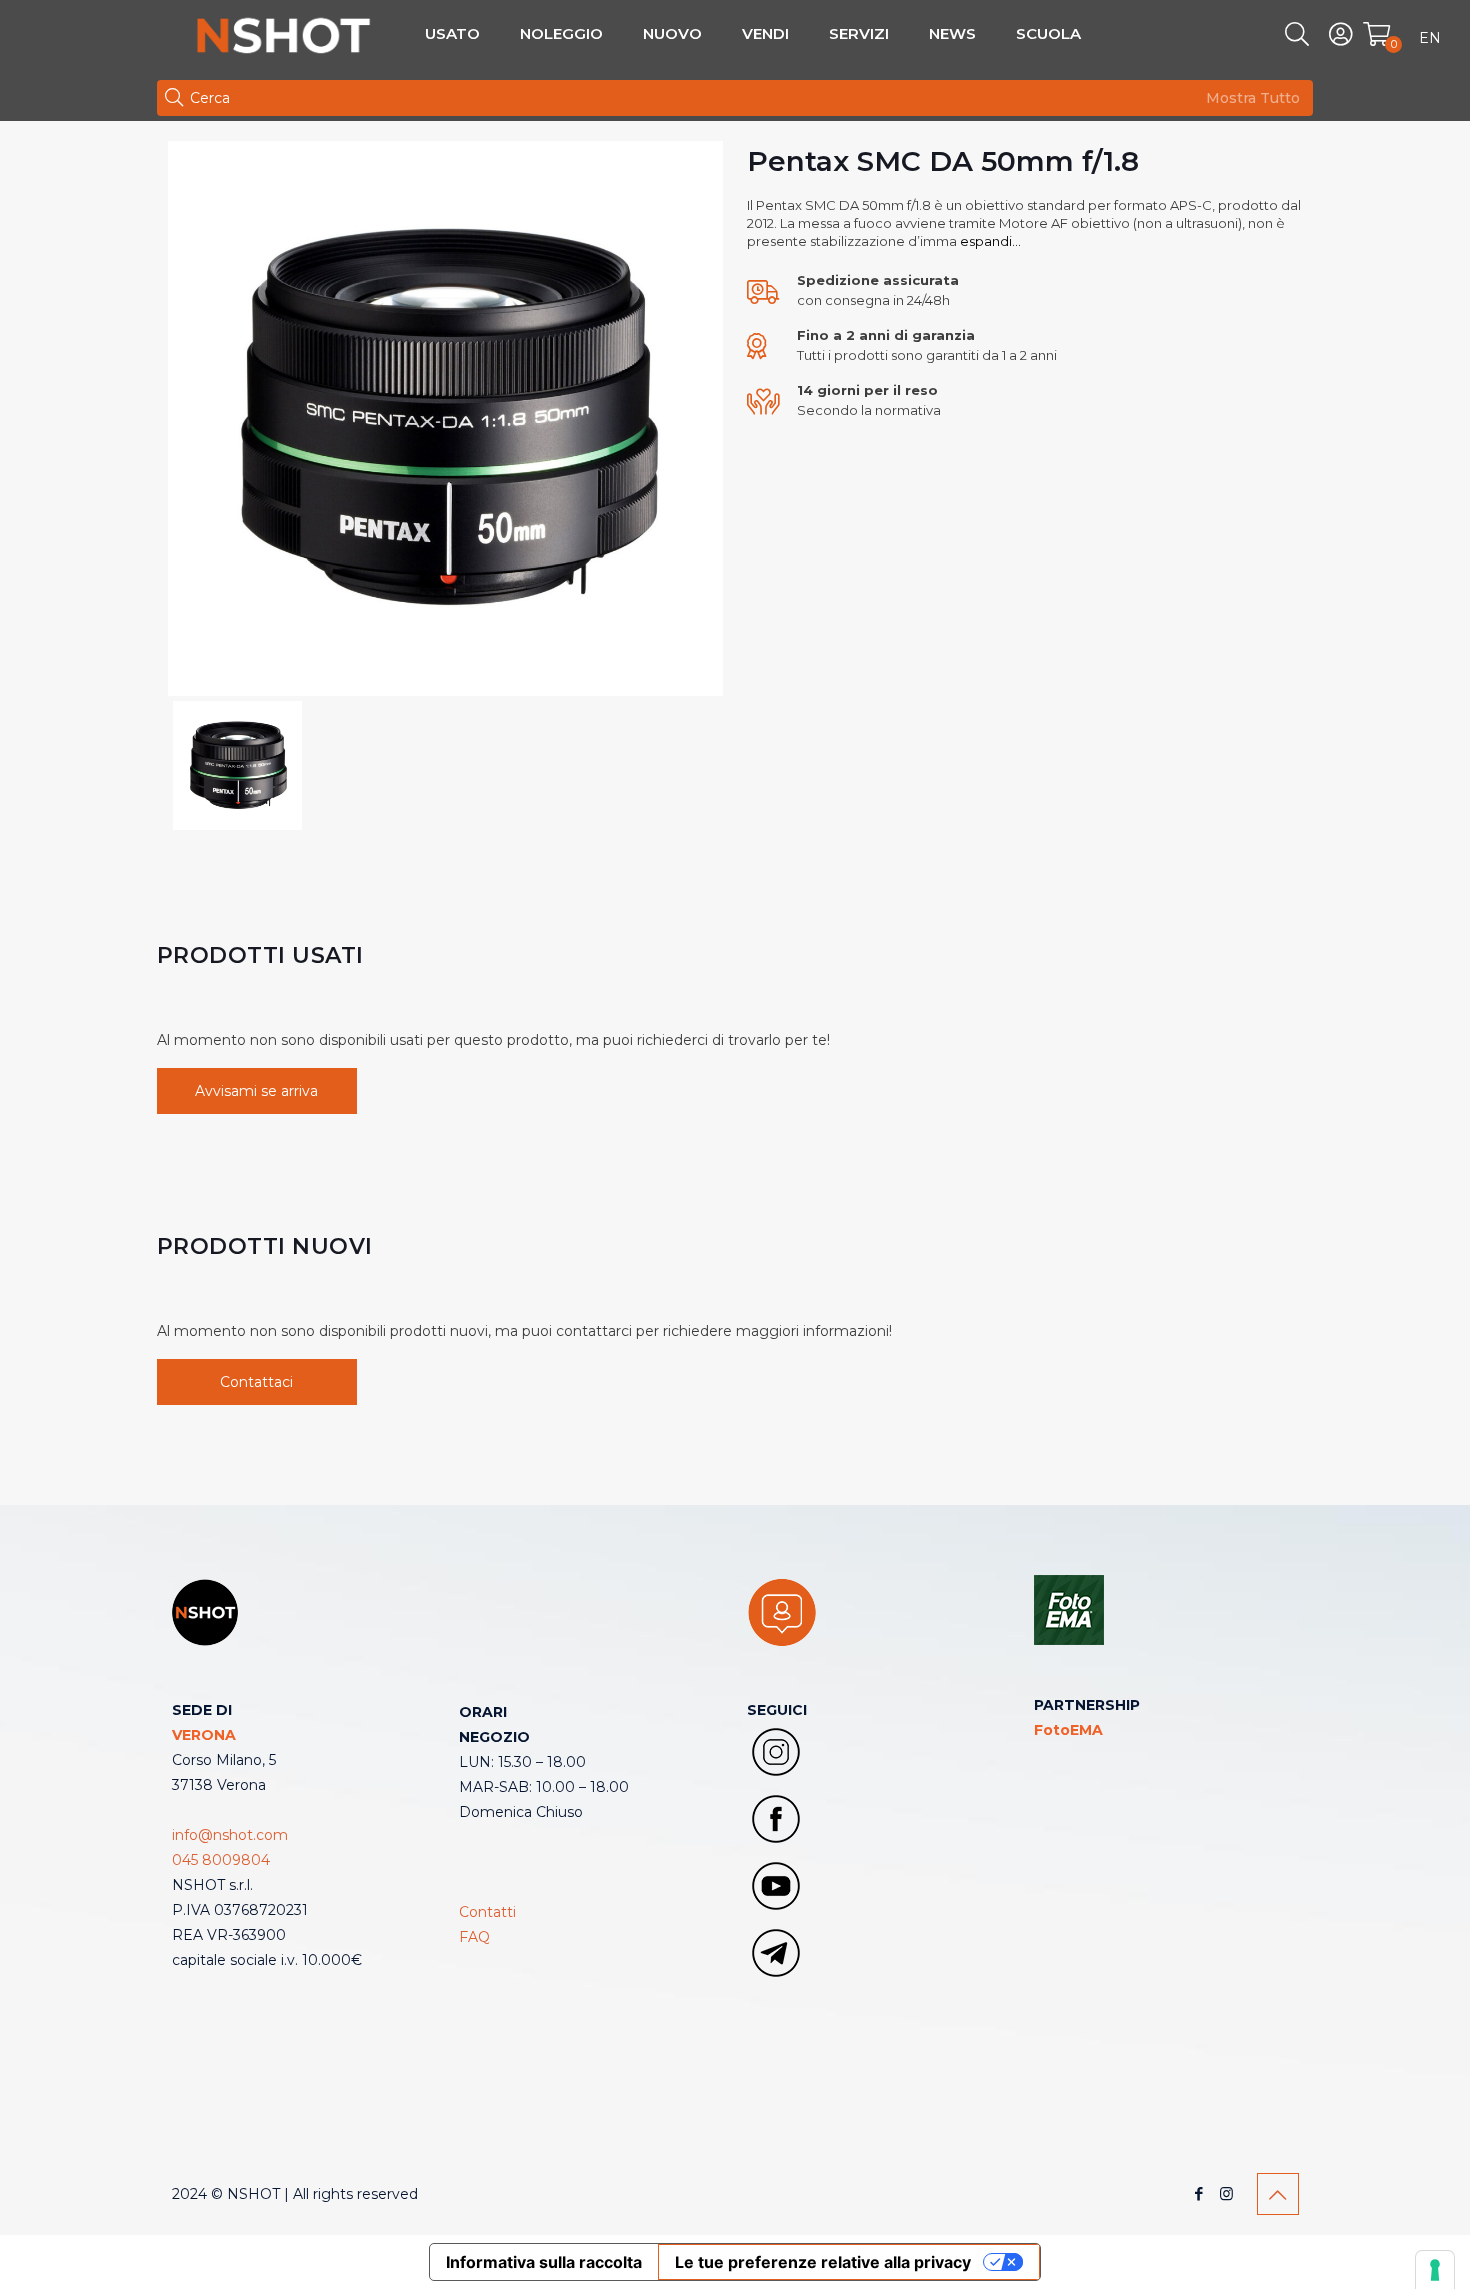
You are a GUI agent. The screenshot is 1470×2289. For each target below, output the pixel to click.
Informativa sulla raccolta (544, 2262)
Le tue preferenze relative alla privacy (823, 2262)
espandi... (989, 241)
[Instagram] (1226, 2193)
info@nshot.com (230, 1835)
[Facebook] (1199, 2193)
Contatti (487, 1912)
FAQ (474, 1937)
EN (1430, 38)
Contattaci (256, 1382)
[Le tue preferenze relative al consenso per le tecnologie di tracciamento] (1435, 2270)
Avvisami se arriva (256, 1091)
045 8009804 (221, 1860)
